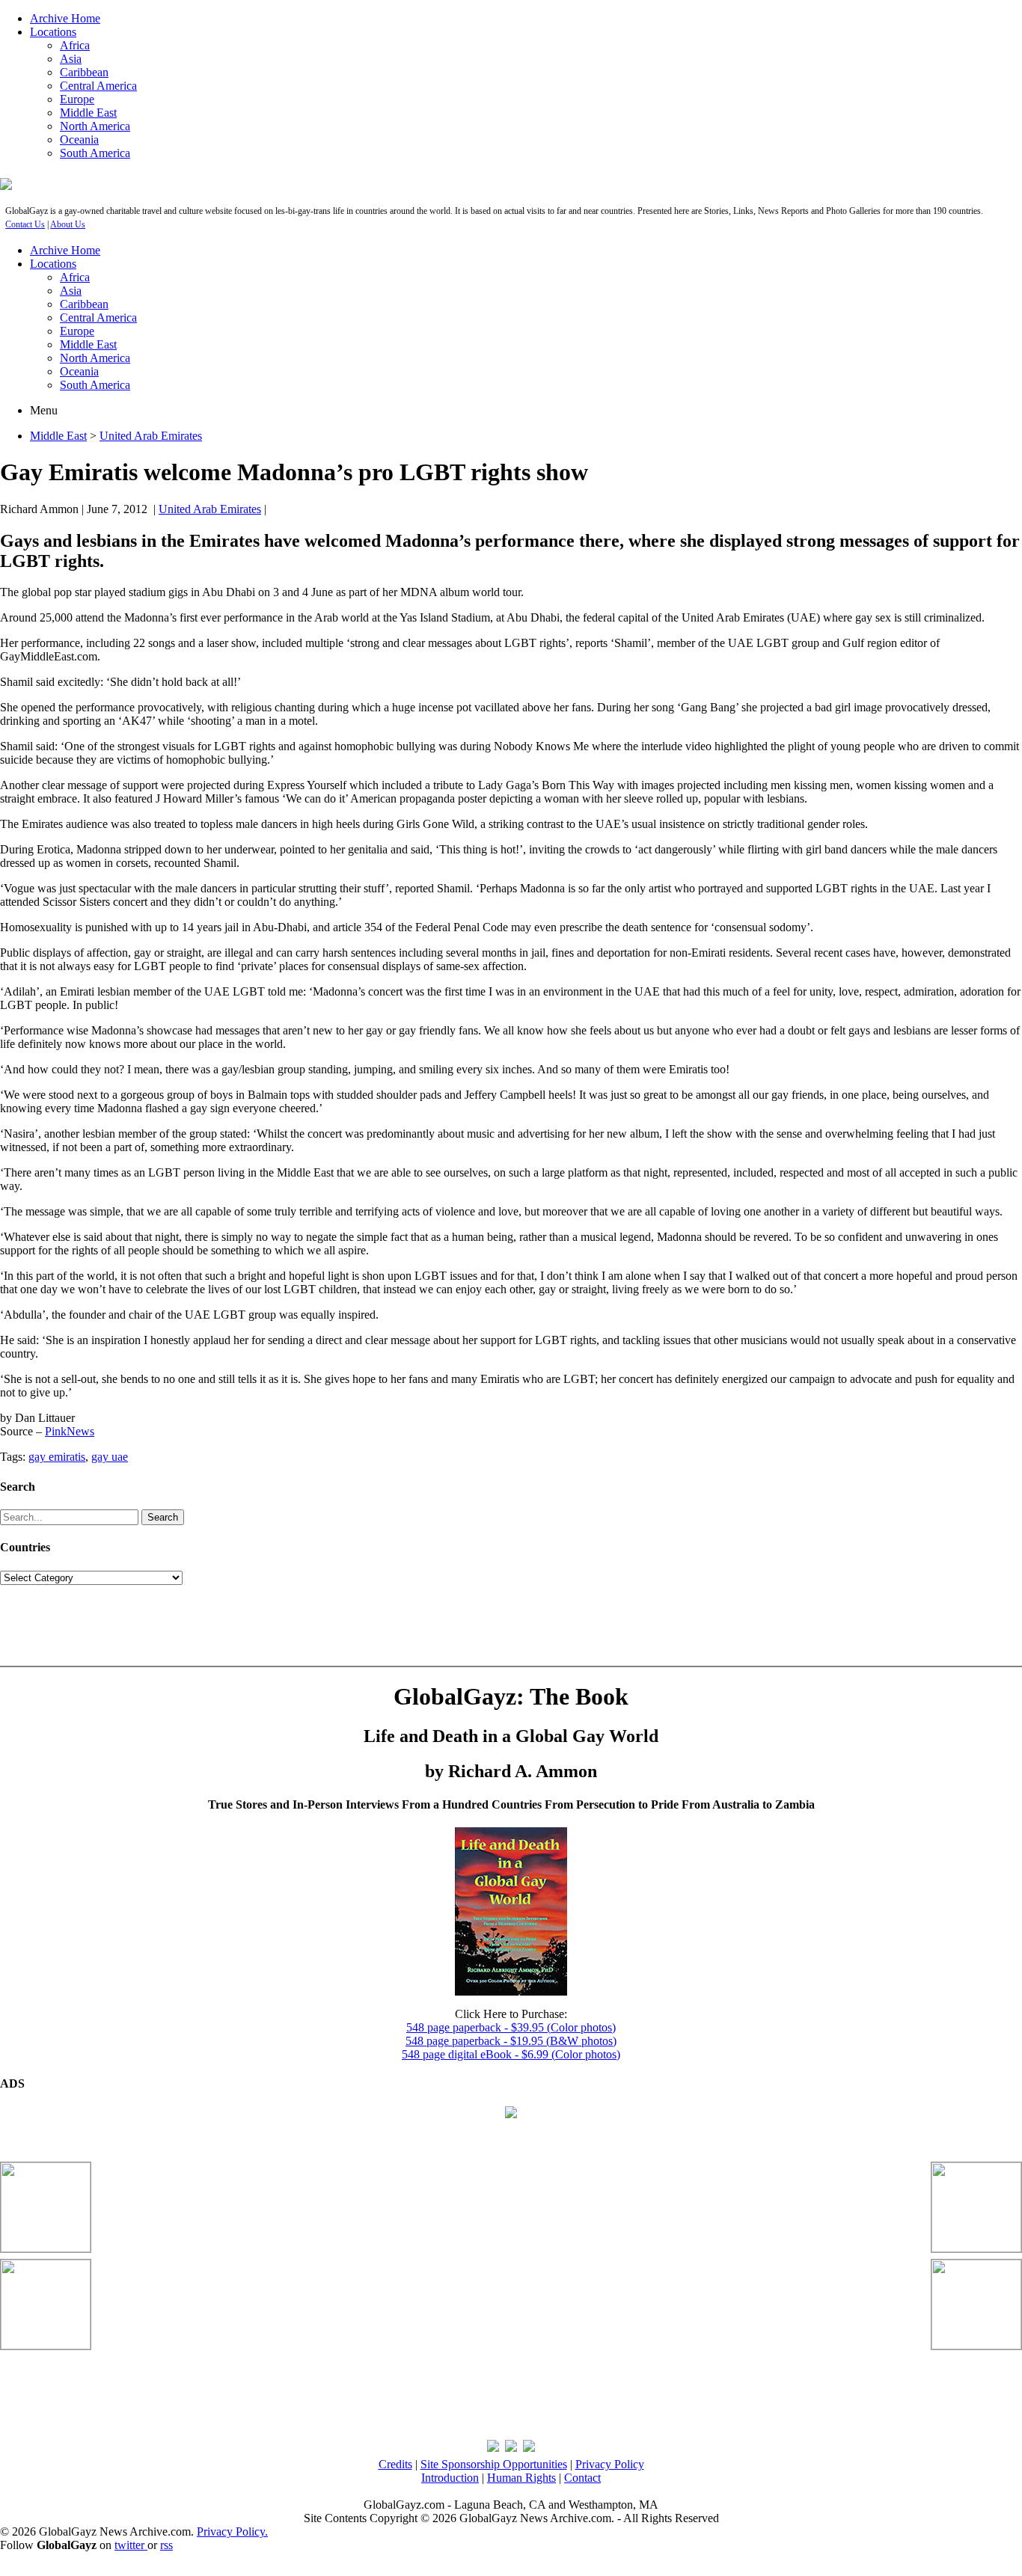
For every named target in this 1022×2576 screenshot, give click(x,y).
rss (166, 2545)
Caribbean (84, 72)
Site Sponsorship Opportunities (494, 2464)
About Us (68, 224)
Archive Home (65, 18)
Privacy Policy (610, 2464)
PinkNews (70, 1431)
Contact (582, 2478)
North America (95, 126)
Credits (395, 2464)
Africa (75, 45)
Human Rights (521, 2478)
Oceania (79, 139)
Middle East (88, 113)
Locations (53, 32)
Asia (71, 59)
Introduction (450, 2478)
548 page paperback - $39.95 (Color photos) (511, 2027)
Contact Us (25, 224)
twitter (131, 2545)
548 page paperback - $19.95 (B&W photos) (511, 2041)
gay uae (110, 1457)
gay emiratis (57, 1457)
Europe (77, 99)
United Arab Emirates (151, 436)
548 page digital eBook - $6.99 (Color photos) (511, 2054)
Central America (98, 86)
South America (95, 153)
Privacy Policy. (232, 2531)
